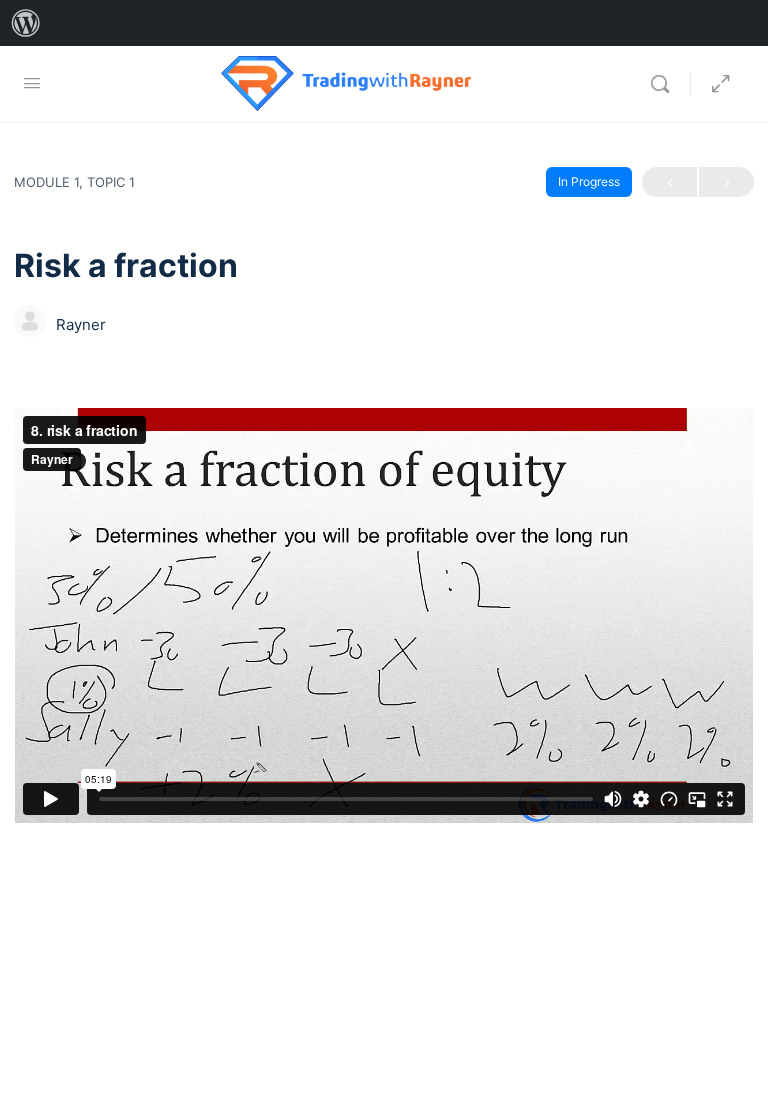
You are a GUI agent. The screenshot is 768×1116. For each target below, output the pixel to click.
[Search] (665, 84)
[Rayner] (30, 323)
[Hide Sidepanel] (721, 84)
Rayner (81, 324)
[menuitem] (26, 23)
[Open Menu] (32, 82)
